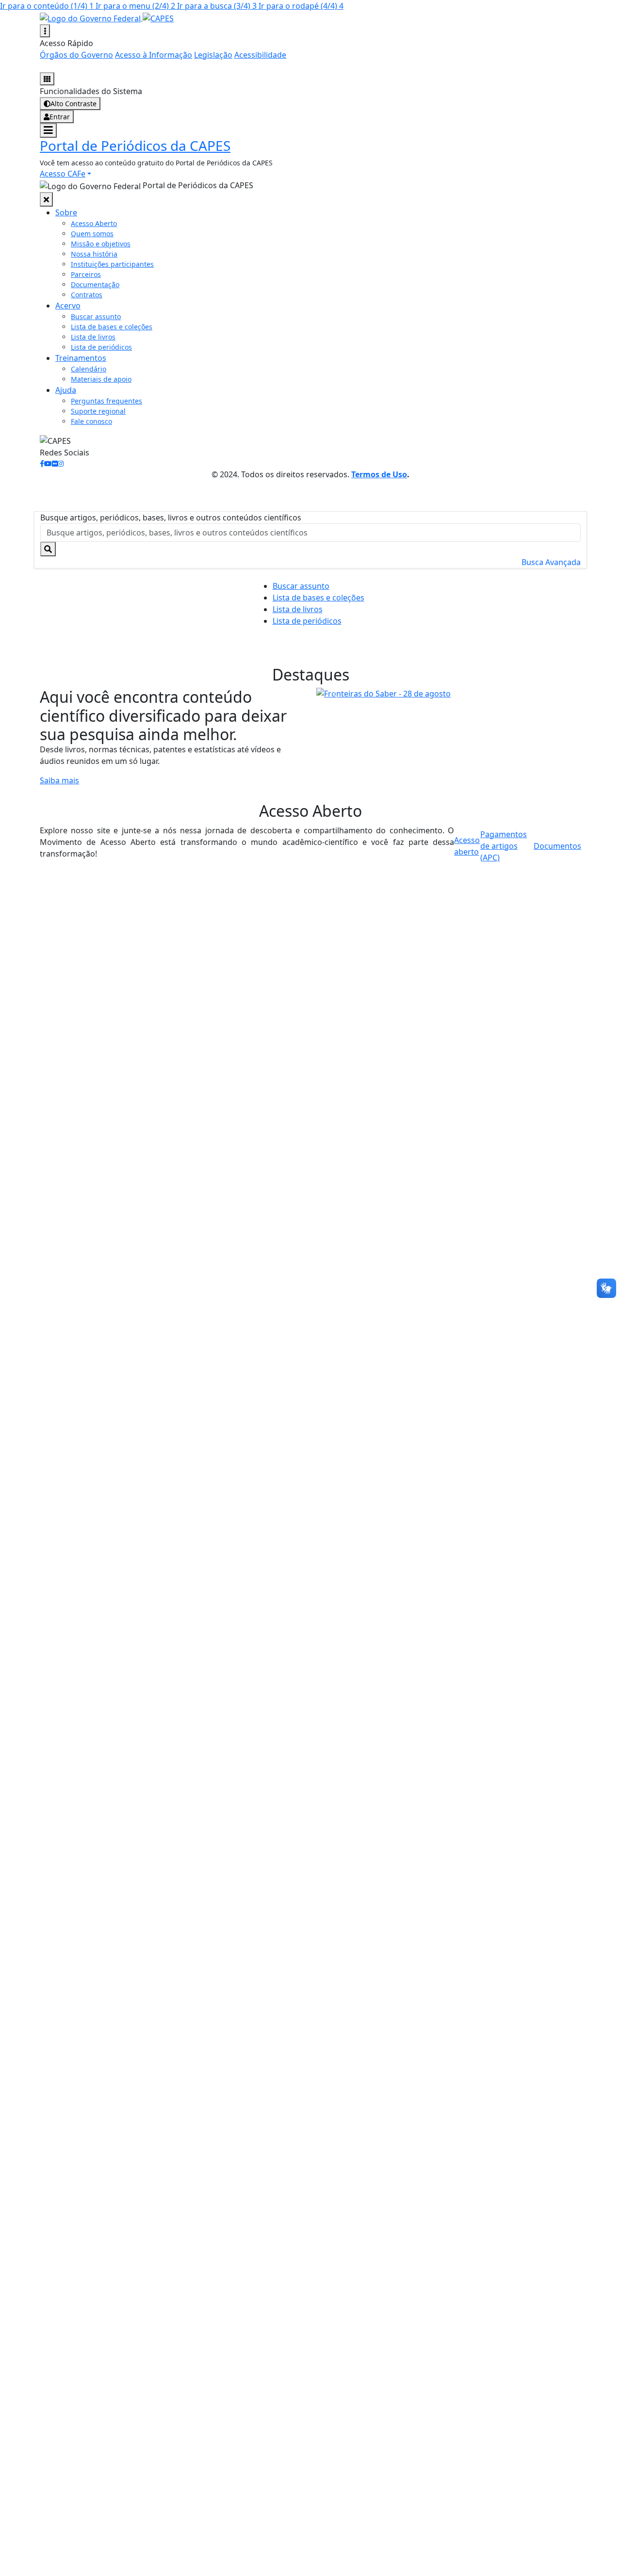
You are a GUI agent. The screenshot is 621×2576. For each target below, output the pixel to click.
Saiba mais (59, 780)
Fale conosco (91, 421)
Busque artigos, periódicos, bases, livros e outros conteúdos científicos (171, 518)
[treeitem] (66, 212)
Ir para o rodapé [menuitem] (301, 6)
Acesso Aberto (94, 223)
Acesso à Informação (154, 55)
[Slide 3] (475, 686)
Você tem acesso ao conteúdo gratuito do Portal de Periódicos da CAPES (156, 163)
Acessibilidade (260, 55)
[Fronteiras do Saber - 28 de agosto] (449, 694)
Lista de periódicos (101, 347)
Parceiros (86, 274)
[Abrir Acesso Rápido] (45, 31)
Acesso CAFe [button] (63, 174)
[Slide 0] (423, 686)
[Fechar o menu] (46, 199)
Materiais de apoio (101, 379)
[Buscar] (48, 549)
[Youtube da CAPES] (48, 463)
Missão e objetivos (101, 244)
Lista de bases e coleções (112, 327)
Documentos (557, 846)
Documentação (95, 284)
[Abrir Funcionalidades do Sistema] (47, 79)
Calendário (89, 369)
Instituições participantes (112, 264)
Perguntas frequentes (106, 401)
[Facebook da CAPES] (42, 463)
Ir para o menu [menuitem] (135, 6)
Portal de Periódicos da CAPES (135, 146)
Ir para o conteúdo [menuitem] (47, 6)
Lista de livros (93, 337)
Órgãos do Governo (76, 55)
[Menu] (48, 130)
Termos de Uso (379, 474)
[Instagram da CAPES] (61, 463)
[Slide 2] (458, 686)
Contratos (87, 295)
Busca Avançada (551, 562)
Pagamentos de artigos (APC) (504, 846)
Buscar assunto (96, 316)
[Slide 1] (440, 686)
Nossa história (94, 254)
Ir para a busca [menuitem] (217, 6)
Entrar (60, 117)
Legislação (213, 55)
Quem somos (92, 234)
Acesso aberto (467, 846)
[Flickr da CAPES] (55, 463)
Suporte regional (98, 411)
